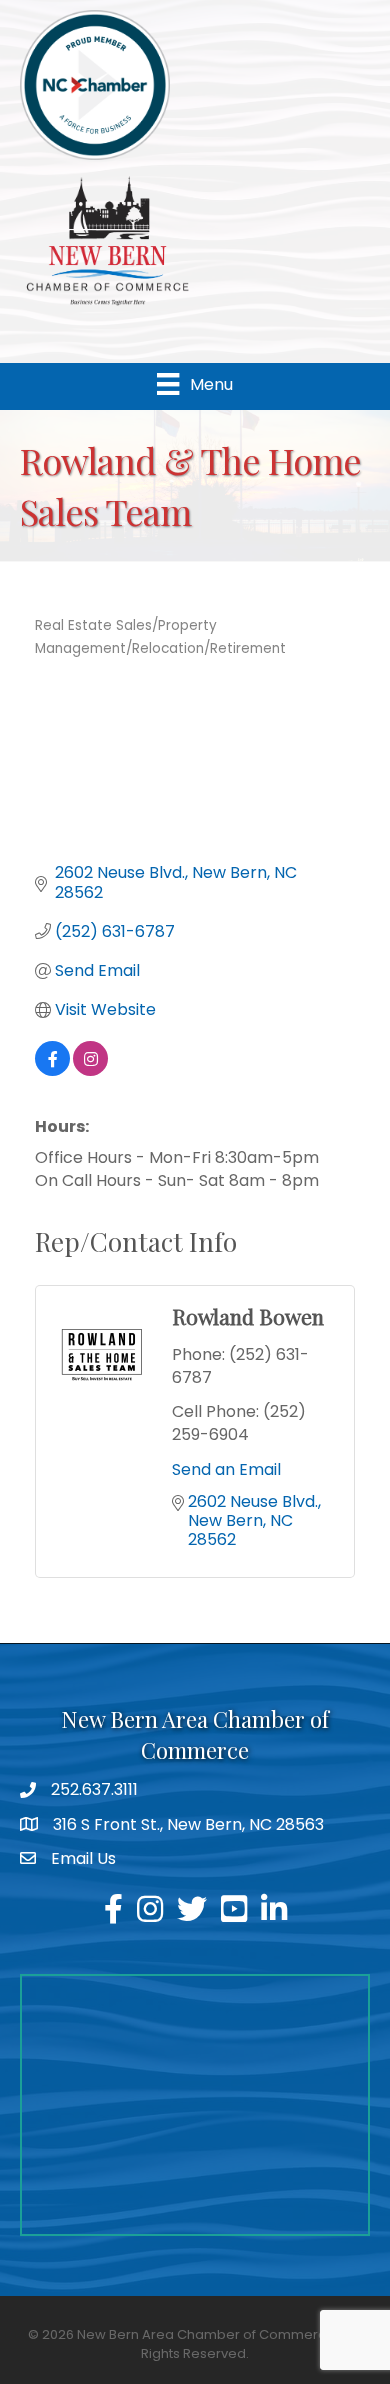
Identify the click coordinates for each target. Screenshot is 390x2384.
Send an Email (226, 1469)
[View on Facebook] (52, 1070)
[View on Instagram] (90, 1070)
